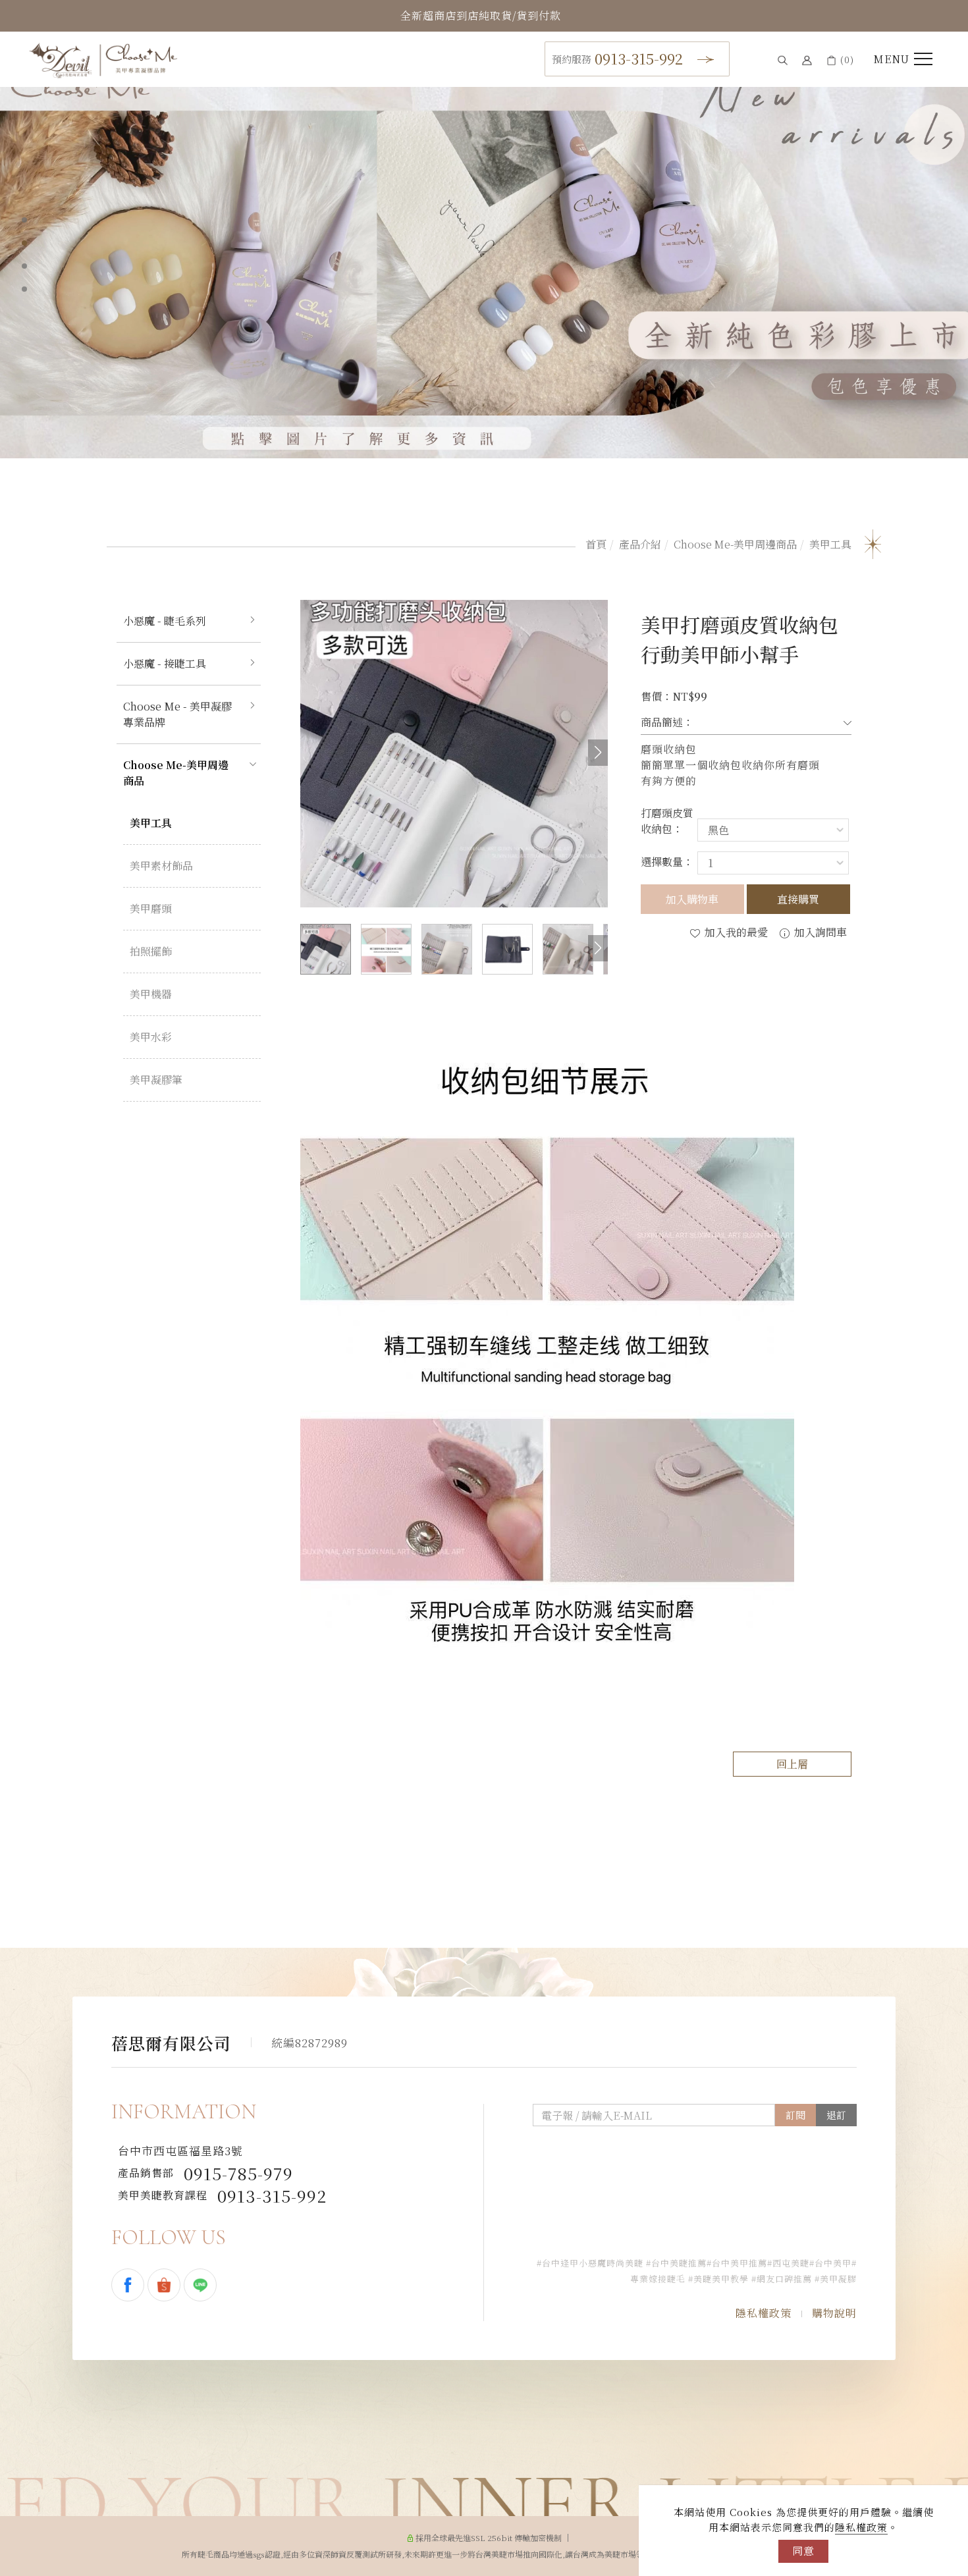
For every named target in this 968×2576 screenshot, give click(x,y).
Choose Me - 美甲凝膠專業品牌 (177, 714)
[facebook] (129, 2285)
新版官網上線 (481, 15)
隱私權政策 (861, 2527)
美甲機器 (151, 994)
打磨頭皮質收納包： (667, 821)
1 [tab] (24, 220)
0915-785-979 (205, 2173)
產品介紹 (640, 544)
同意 (803, 2551)
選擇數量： (667, 862)
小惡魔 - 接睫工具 (165, 663)
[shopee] (166, 2285)
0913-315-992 (617, 58)
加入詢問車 (819, 932)
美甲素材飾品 (161, 866)
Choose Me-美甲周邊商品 (735, 544)
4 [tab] (25, 289)
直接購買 (798, 899)
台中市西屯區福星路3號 (180, 2151)
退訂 (836, 2115)
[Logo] (103, 59)
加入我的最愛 (735, 932)
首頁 (596, 544)
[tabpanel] (484, 257)
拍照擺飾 (151, 951)
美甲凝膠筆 (156, 1080)
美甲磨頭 (151, 908)
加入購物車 (692, 899)
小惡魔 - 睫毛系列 (165, 621)
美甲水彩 (151, 1037)
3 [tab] (25, 266)
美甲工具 (830, 544)
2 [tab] (24, 243)
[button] (783, 60)
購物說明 (834, 2313)
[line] (202, 2285)
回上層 (792, 1764)
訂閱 (795, 2115)
